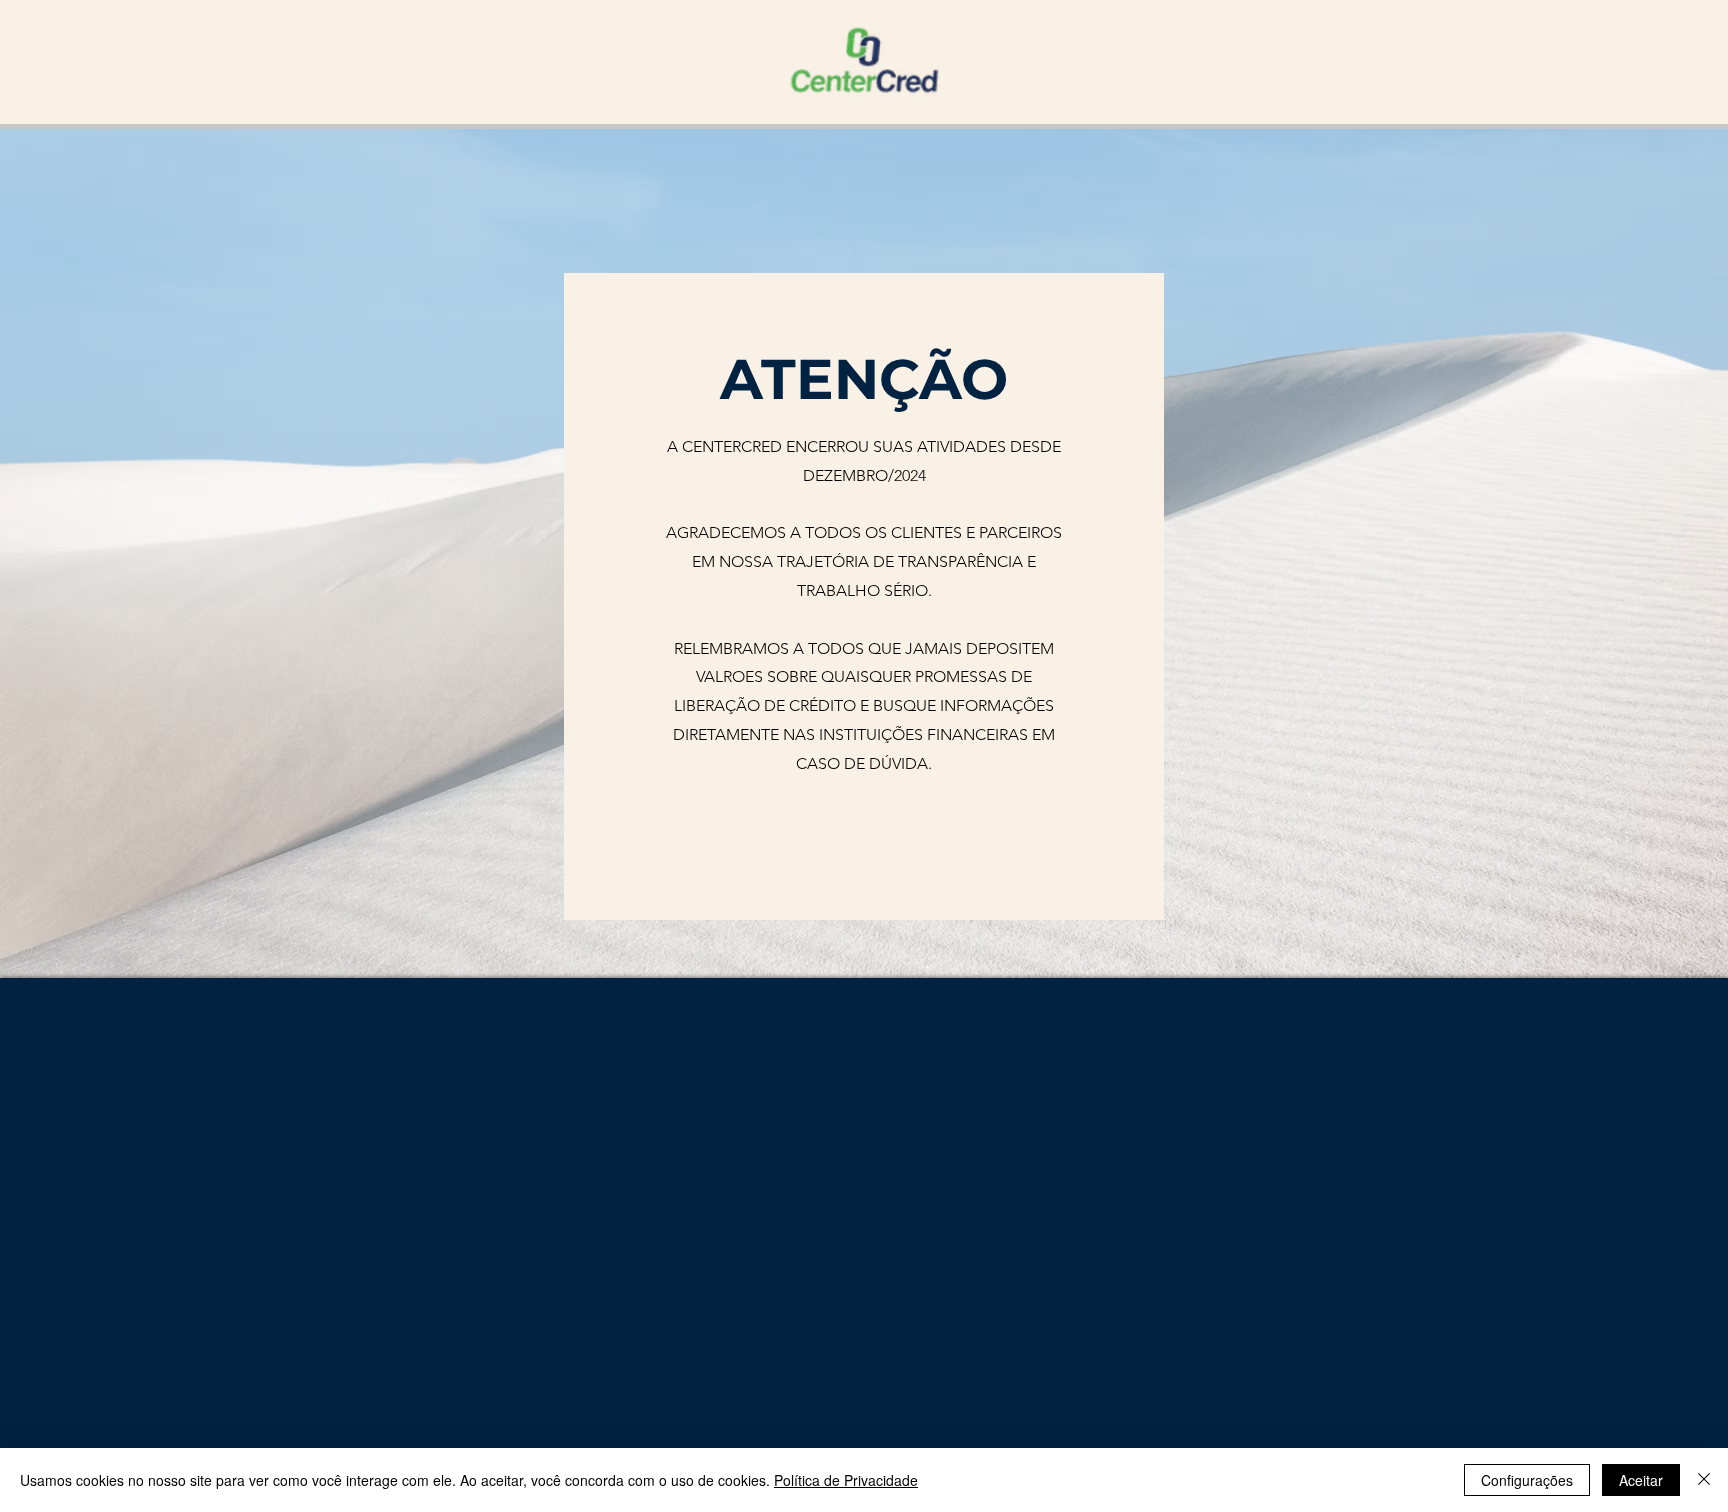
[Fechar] (1704, 1480)
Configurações (1527, 1480)
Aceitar (1641, 1480)
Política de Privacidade (846, 1480)
